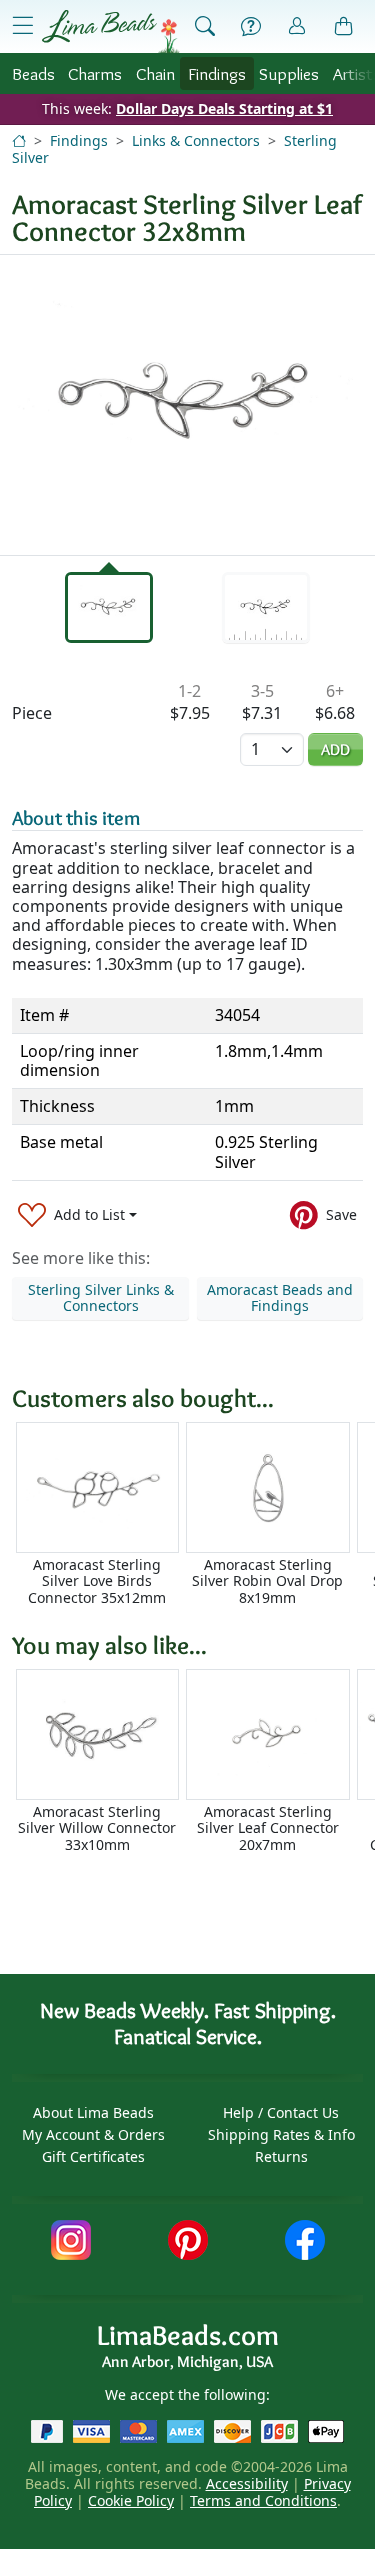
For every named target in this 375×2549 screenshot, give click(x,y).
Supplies (289, 73)
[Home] (19, 140)
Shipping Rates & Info (281, 2134)
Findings (217, 73)
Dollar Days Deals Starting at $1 (224, 108)
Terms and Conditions (263, 2500)
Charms (95, 73)
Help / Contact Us (281, 2112)
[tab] (109, 607)
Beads (33, 73)
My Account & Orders (93, 2134)
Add (335, 749)
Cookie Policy (131, 2500)
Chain (155, 73)
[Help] (251, 27)
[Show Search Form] (205, 27)
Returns (281, 2156)
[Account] (297, 26)
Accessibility (247, 2483)
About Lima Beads (93, 2112)
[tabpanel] (187, 405)
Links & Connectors (196, 140)
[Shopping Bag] (344, 27)
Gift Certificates (93, 2156)
